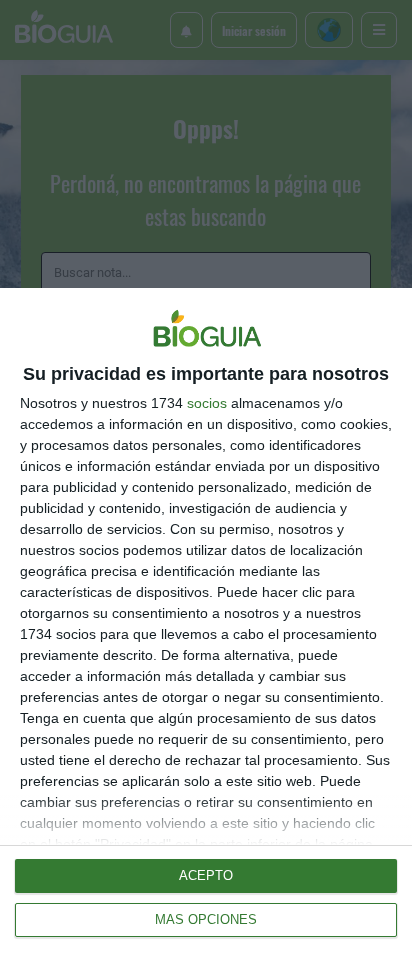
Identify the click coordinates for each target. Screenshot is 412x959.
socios (207, 403)
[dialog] (206, 623)
